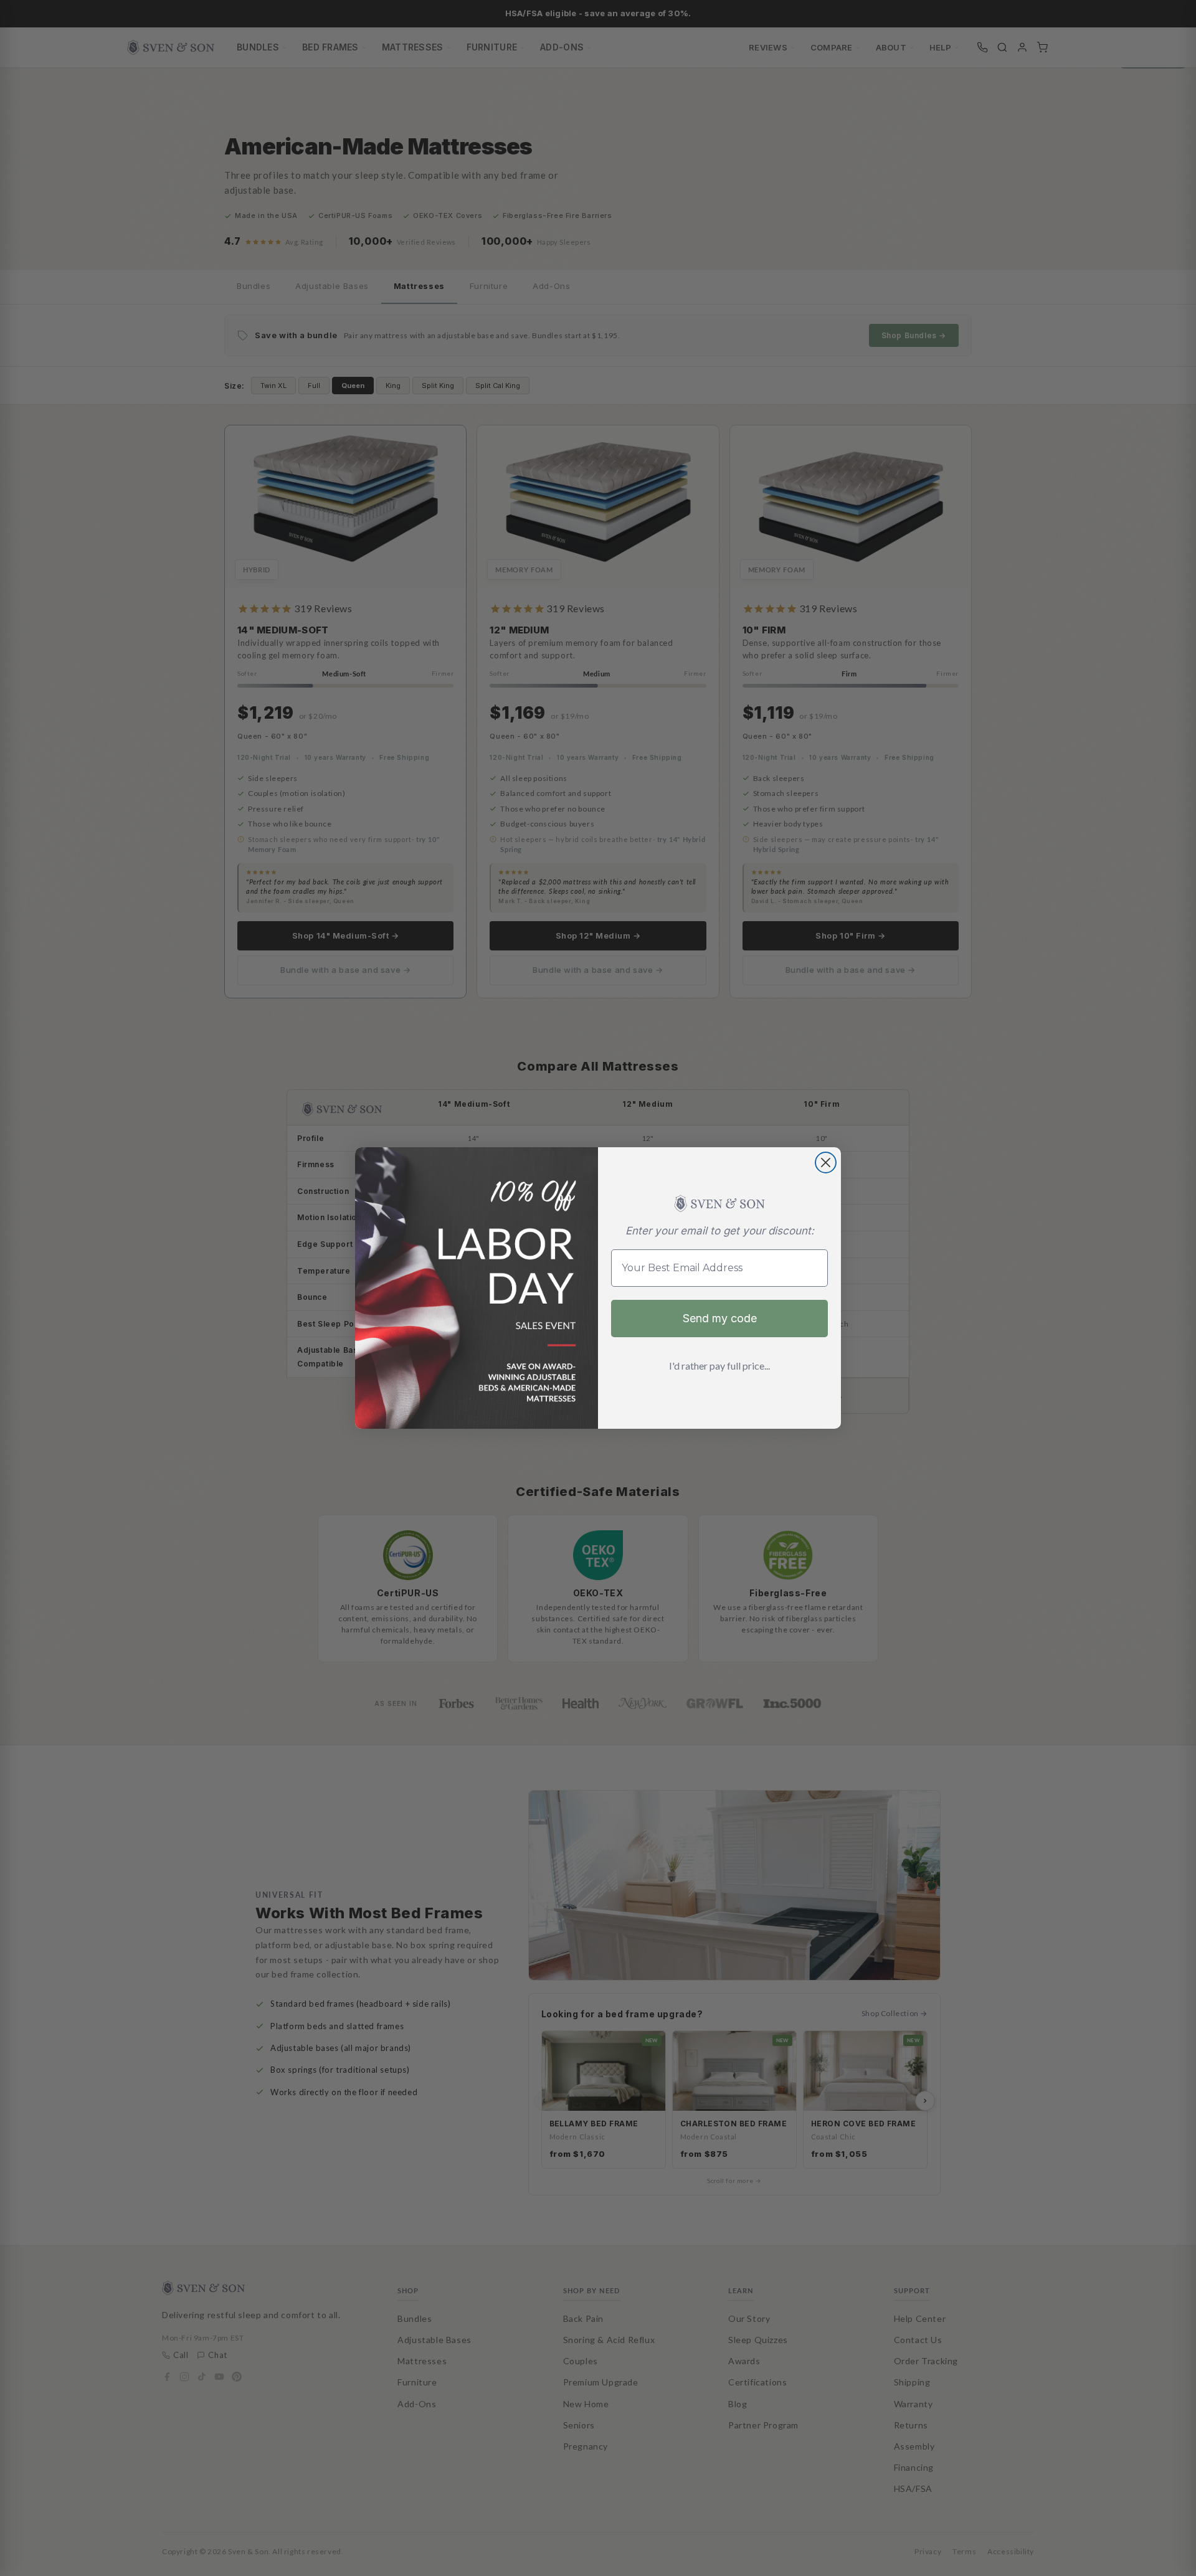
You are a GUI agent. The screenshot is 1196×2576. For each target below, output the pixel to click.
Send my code (720, 1318)
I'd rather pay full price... (719, 1366)
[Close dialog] (826, 1163)
